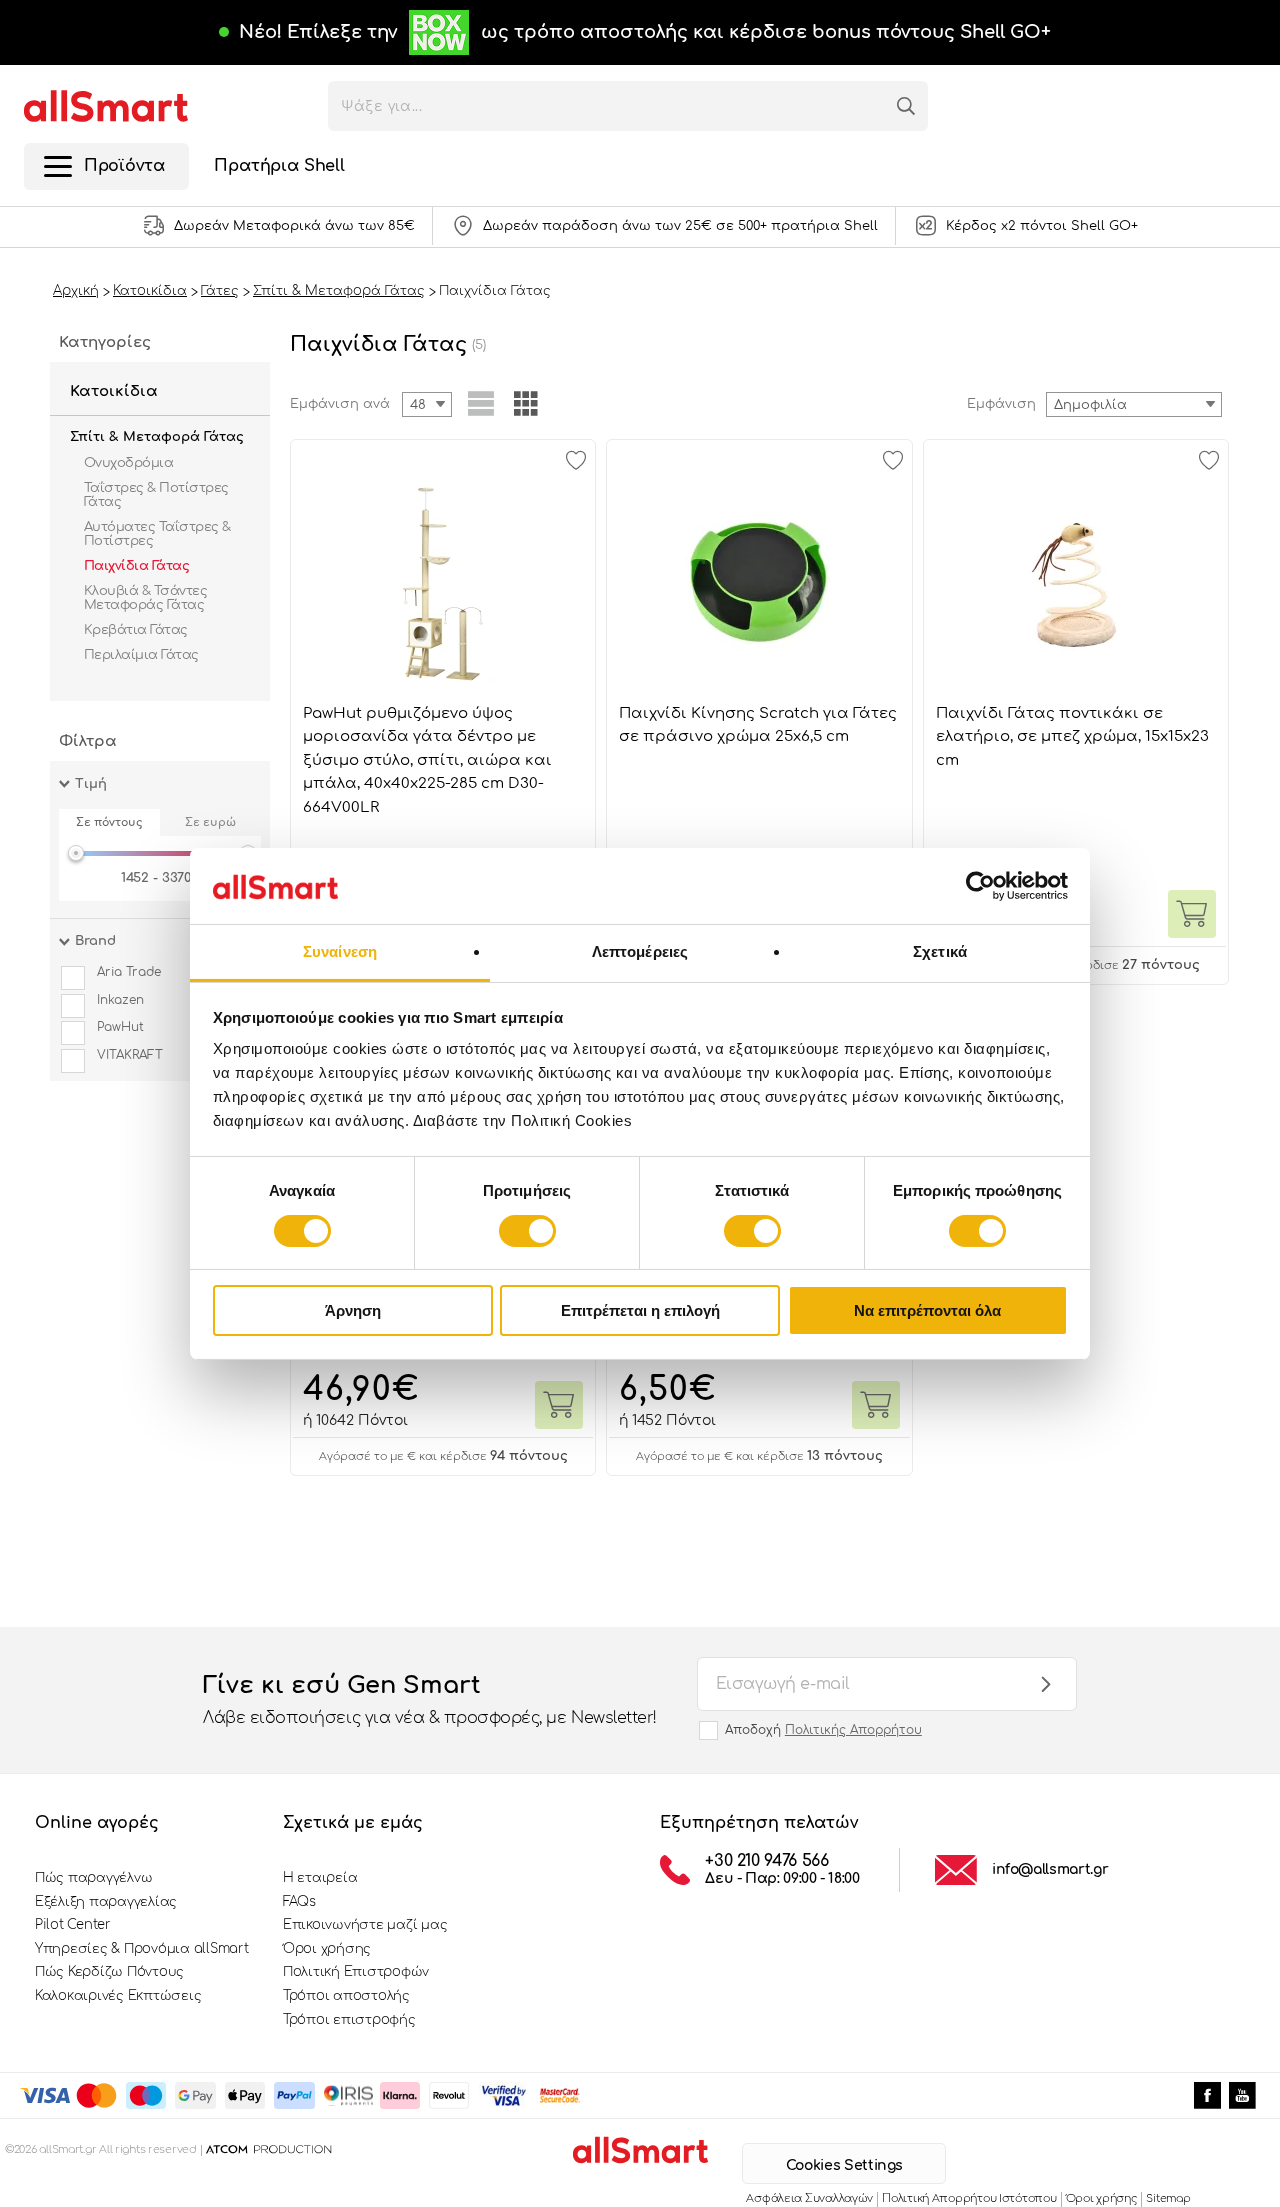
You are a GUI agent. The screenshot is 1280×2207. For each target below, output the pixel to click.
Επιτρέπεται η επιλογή (640, 1310)
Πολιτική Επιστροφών (356, 1972)
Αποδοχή (823, 1730)
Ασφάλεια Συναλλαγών (809, 2198)
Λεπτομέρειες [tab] (640, 951)
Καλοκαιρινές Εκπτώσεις (118, 1996)
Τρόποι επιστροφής (349, 2020)
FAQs (299, 1902)
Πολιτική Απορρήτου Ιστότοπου (969, 2198)
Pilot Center (73, 1925)
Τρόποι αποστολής (346, 1996)
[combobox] (1134, 404)
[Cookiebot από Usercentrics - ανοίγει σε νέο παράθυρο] (980, 886)
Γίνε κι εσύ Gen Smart (430, 1699)
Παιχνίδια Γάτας (136, 566)
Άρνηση (353, 1310)
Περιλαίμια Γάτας (141, 655)
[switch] (527, 1231)
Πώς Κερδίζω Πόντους (109, 1972)
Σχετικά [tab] (940, 951)
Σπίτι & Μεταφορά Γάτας (157, 437)
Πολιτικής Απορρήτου (853, 1730)
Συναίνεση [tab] (340, 951)
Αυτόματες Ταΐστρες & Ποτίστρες (157, 534)
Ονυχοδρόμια (128, 463)
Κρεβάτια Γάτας (136, 630)
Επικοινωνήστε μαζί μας (365, 1925)
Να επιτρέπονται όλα (927, 1310)
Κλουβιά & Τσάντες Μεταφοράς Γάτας (145, 598)
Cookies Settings (844, 2165)
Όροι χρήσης (327, 1949)
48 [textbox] (418, 405)
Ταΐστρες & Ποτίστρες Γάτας (156, 495)
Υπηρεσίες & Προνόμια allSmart (141, 1949)
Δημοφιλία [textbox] (1090, 405)
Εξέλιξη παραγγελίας (106, 1902)
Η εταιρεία (320, 1878)
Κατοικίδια (114, 391)
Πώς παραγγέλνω (93, 1878)
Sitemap (1168, 2198)
